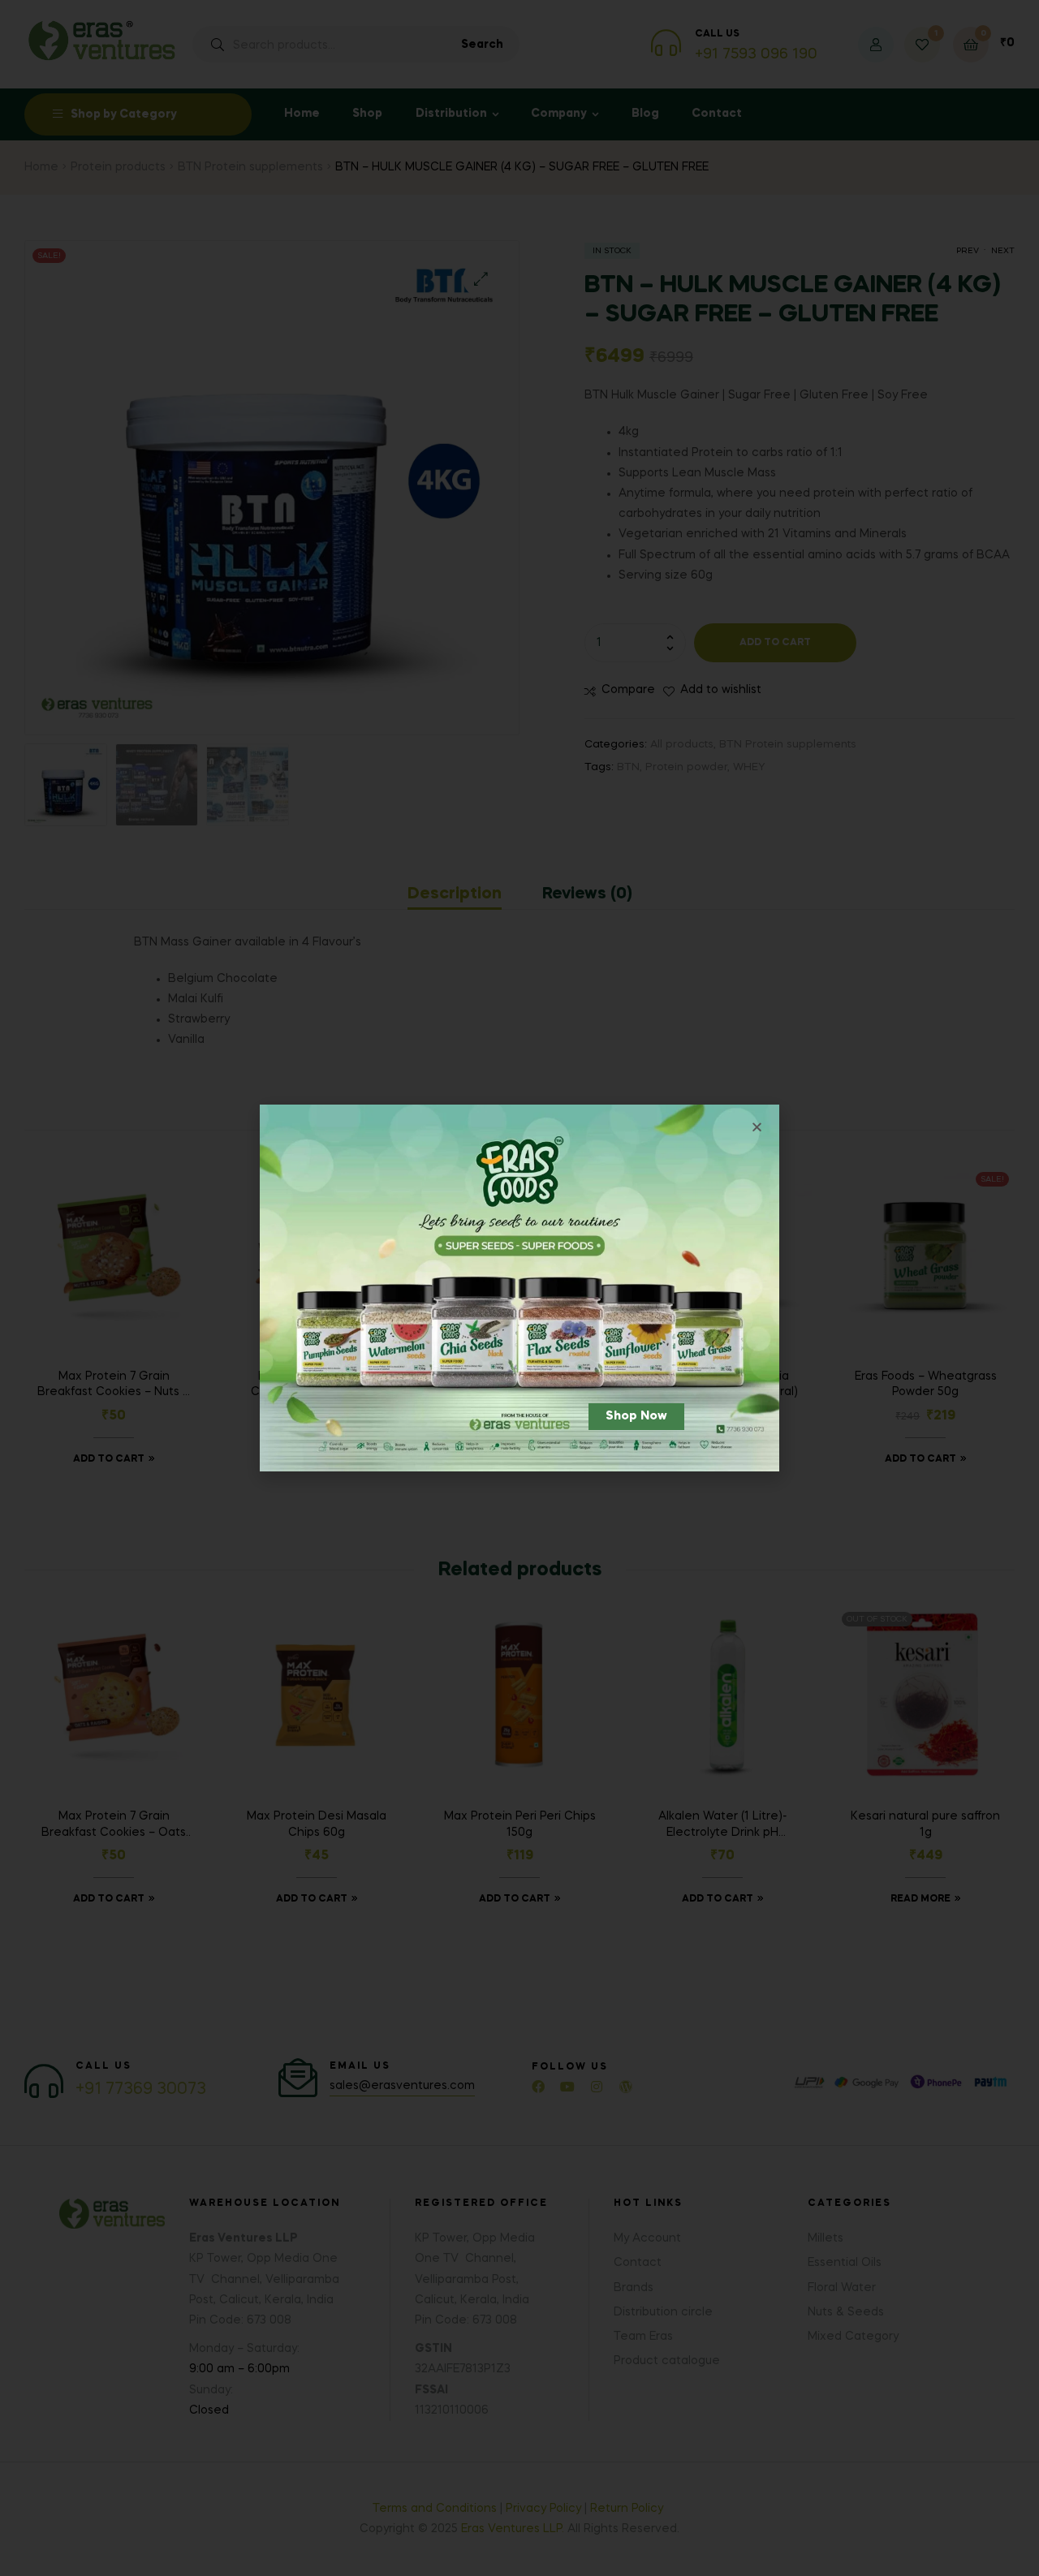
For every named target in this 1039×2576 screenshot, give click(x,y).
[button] (636, 1417)
